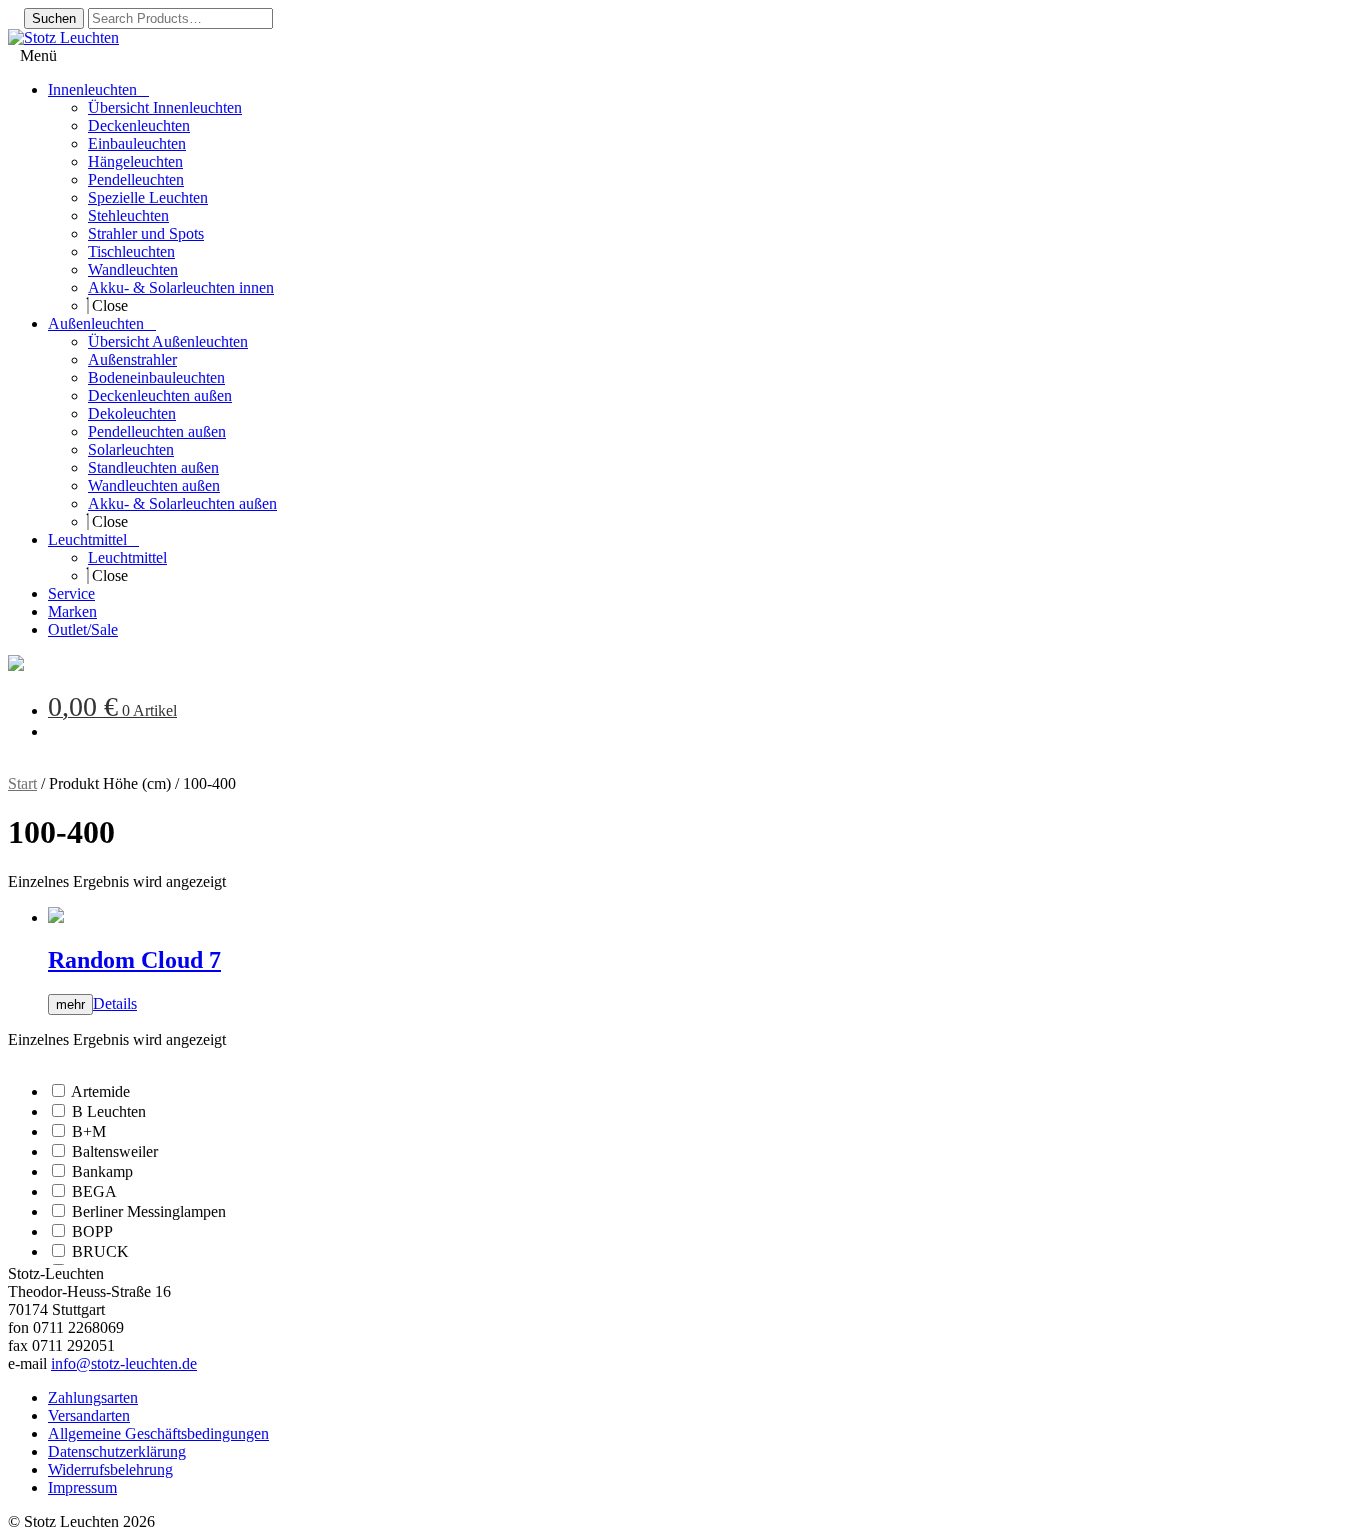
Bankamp (102, 1171)
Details (115, 1003)
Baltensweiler (115, 1151)
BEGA (94, 1191)
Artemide (100, 1091)
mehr (70, 1004)
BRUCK (100, 1251)
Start (22, 783)
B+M (89, 1131)
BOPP (92, 1231)
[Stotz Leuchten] (16, 665)
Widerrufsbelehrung (110, 1469)
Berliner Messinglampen (149, 1211)
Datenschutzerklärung (117, 1451)
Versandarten (89, 1415)
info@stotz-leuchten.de (124, 1363)
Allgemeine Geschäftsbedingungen (158, 1433)
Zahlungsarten (93, 1397)
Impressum (82, 1487)
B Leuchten (109, 1111)
